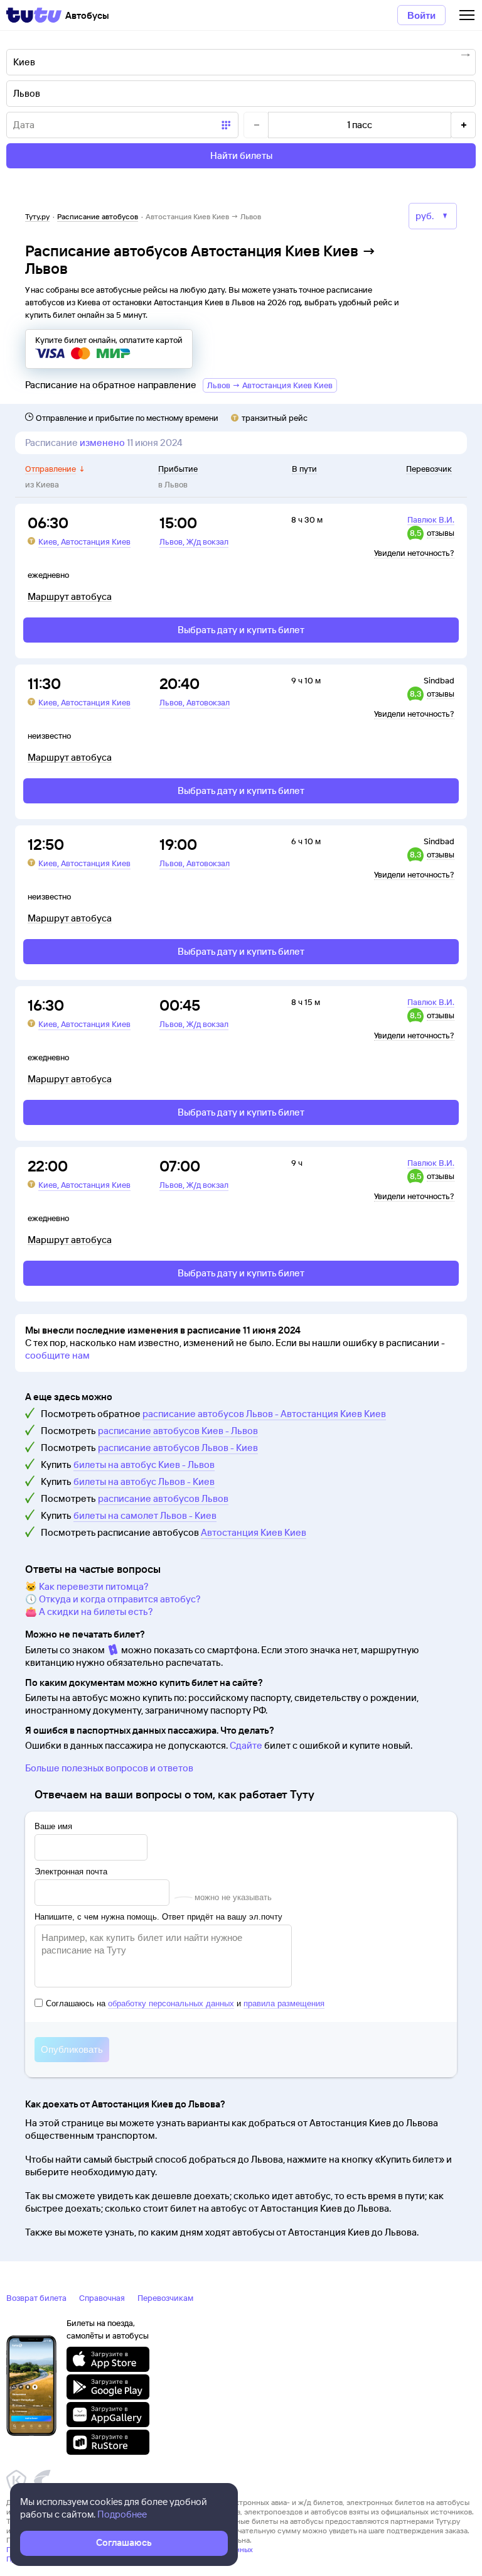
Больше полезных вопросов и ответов (109, 1768)
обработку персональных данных (171, 2003)
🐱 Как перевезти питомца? (87, 1586)
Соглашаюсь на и (185, 2003)
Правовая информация (46, 2559)
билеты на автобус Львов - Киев (144, 1481)
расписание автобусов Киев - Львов (178, 1431)
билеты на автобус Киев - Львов (144, 1465)
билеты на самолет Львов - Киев (145, 1515)
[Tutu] (34, 15)
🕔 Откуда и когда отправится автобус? (113, 1599)
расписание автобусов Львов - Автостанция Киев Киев (264, 1414)
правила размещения (284, 2003)
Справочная (102, 2298)
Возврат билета (36, 2298)
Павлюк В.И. (431, 519)
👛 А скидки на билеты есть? (89, 1611)
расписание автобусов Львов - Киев (178, 1448)
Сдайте (246, 1745)
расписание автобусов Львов (163, 1498)
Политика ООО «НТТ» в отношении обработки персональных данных (130, 2549)
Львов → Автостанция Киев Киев (270, 385)
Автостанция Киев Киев (254, 1532)
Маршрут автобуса (70, 597)
